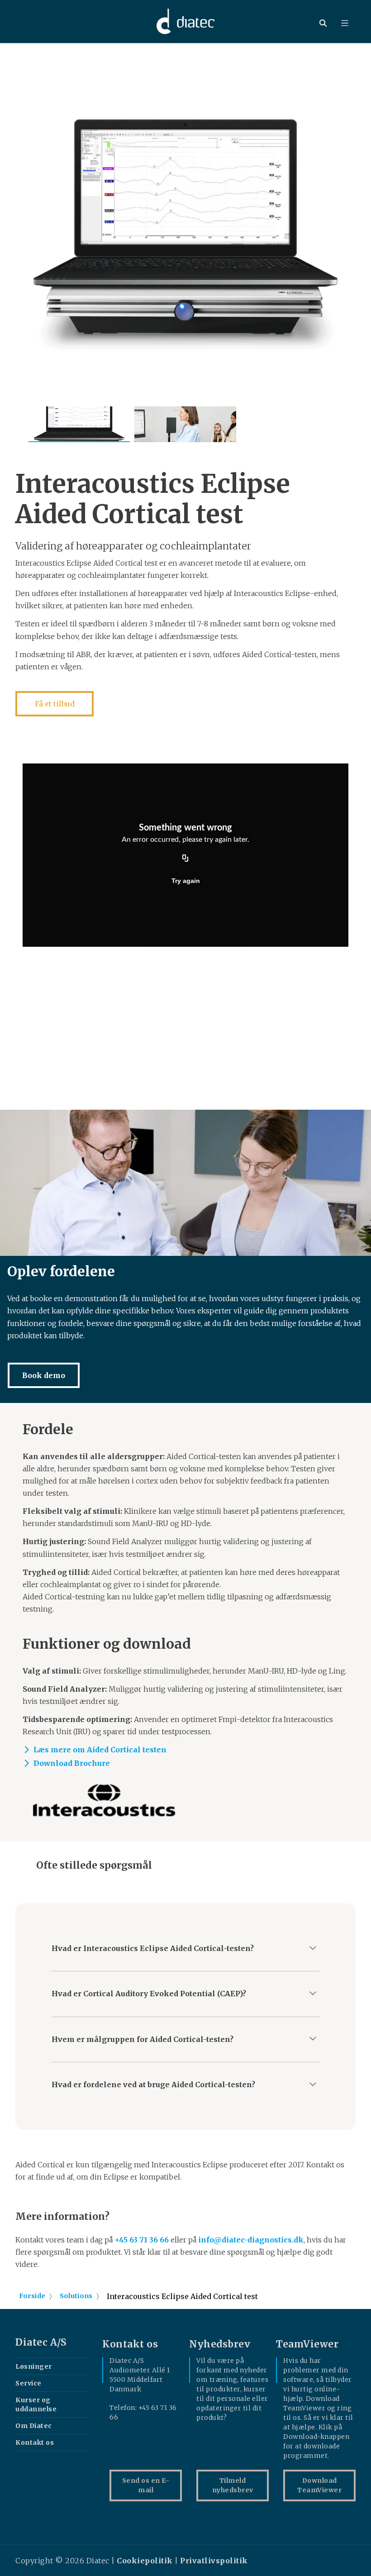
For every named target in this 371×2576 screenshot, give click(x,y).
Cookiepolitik (145, 2561)
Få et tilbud (55, 704)
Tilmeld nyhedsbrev (233, 2485)
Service (29, 2383)
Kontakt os (35, 2442)
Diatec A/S (41, 2342)
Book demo (44, 1375)
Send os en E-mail (146, 2485)
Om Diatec (34, 2426)
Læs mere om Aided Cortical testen (100, 1750)
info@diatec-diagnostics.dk (251, 2240)
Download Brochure (72, 1763)
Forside (32, 2296)
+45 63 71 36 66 (142, 2240)
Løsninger (34, 2366)
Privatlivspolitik (214, 2561)
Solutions (76, 2296)
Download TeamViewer (319, 2485)
